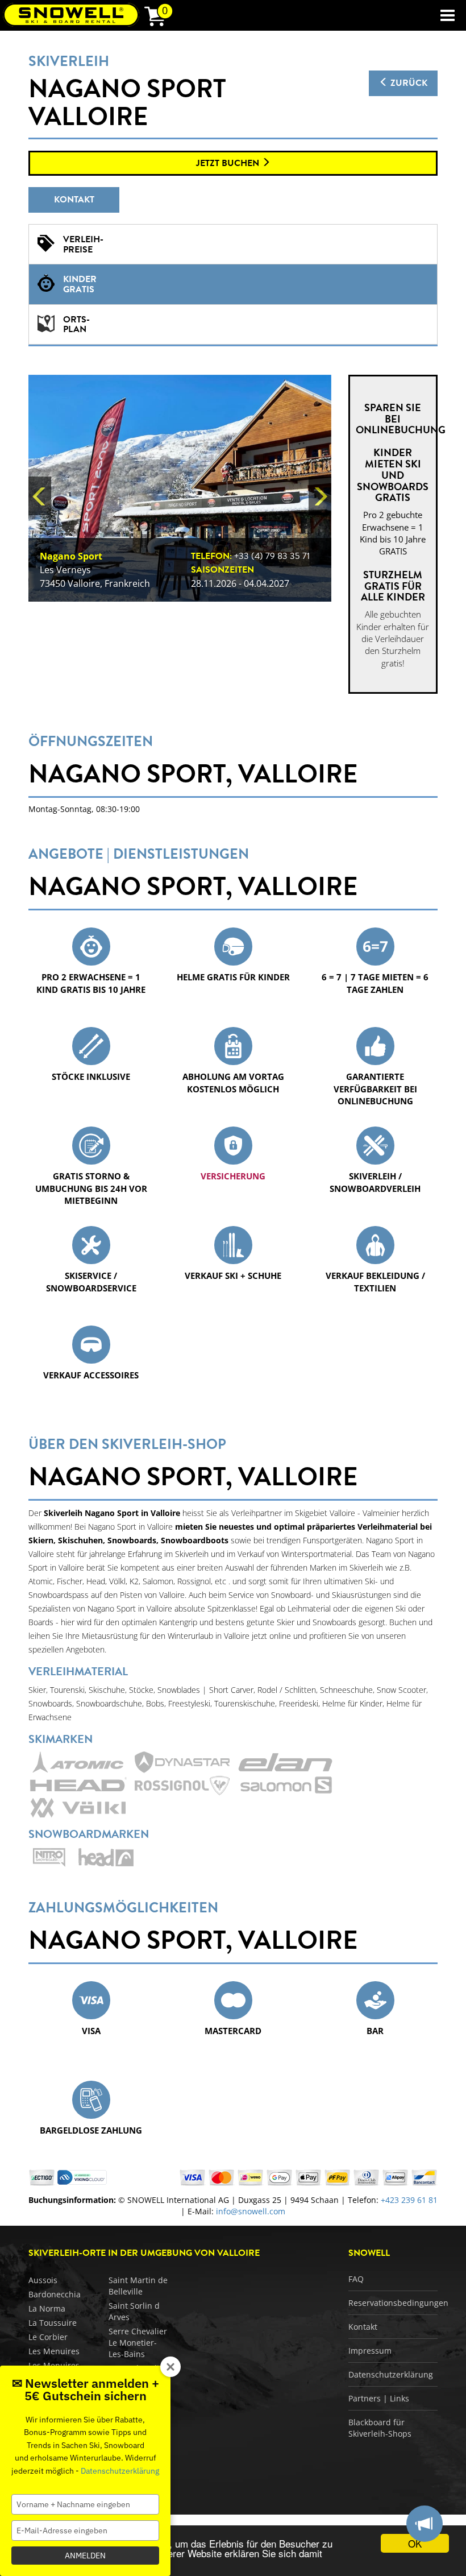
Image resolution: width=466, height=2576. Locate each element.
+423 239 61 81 (409, 2200)
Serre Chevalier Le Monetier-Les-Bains (138, 2343)
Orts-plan (76, 325)
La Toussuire (53, 2323)
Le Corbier (48, 2337)
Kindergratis (80, 284)
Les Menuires (54, 2351)
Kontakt (74, 200)
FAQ (356, 2279)
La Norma (47, 2308)
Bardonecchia (55, 2294)
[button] (40, 496)
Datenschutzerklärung (391, 2374)
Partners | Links (379, 2398)
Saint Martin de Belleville (138, 2286)
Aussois (43, 2280)
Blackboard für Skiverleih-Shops (380, 2428)
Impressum (370, 2351)
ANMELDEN (85, 2556)
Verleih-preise (83, 245)
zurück (408, 83)
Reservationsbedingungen (398, 2303)
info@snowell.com (251, 2211)
